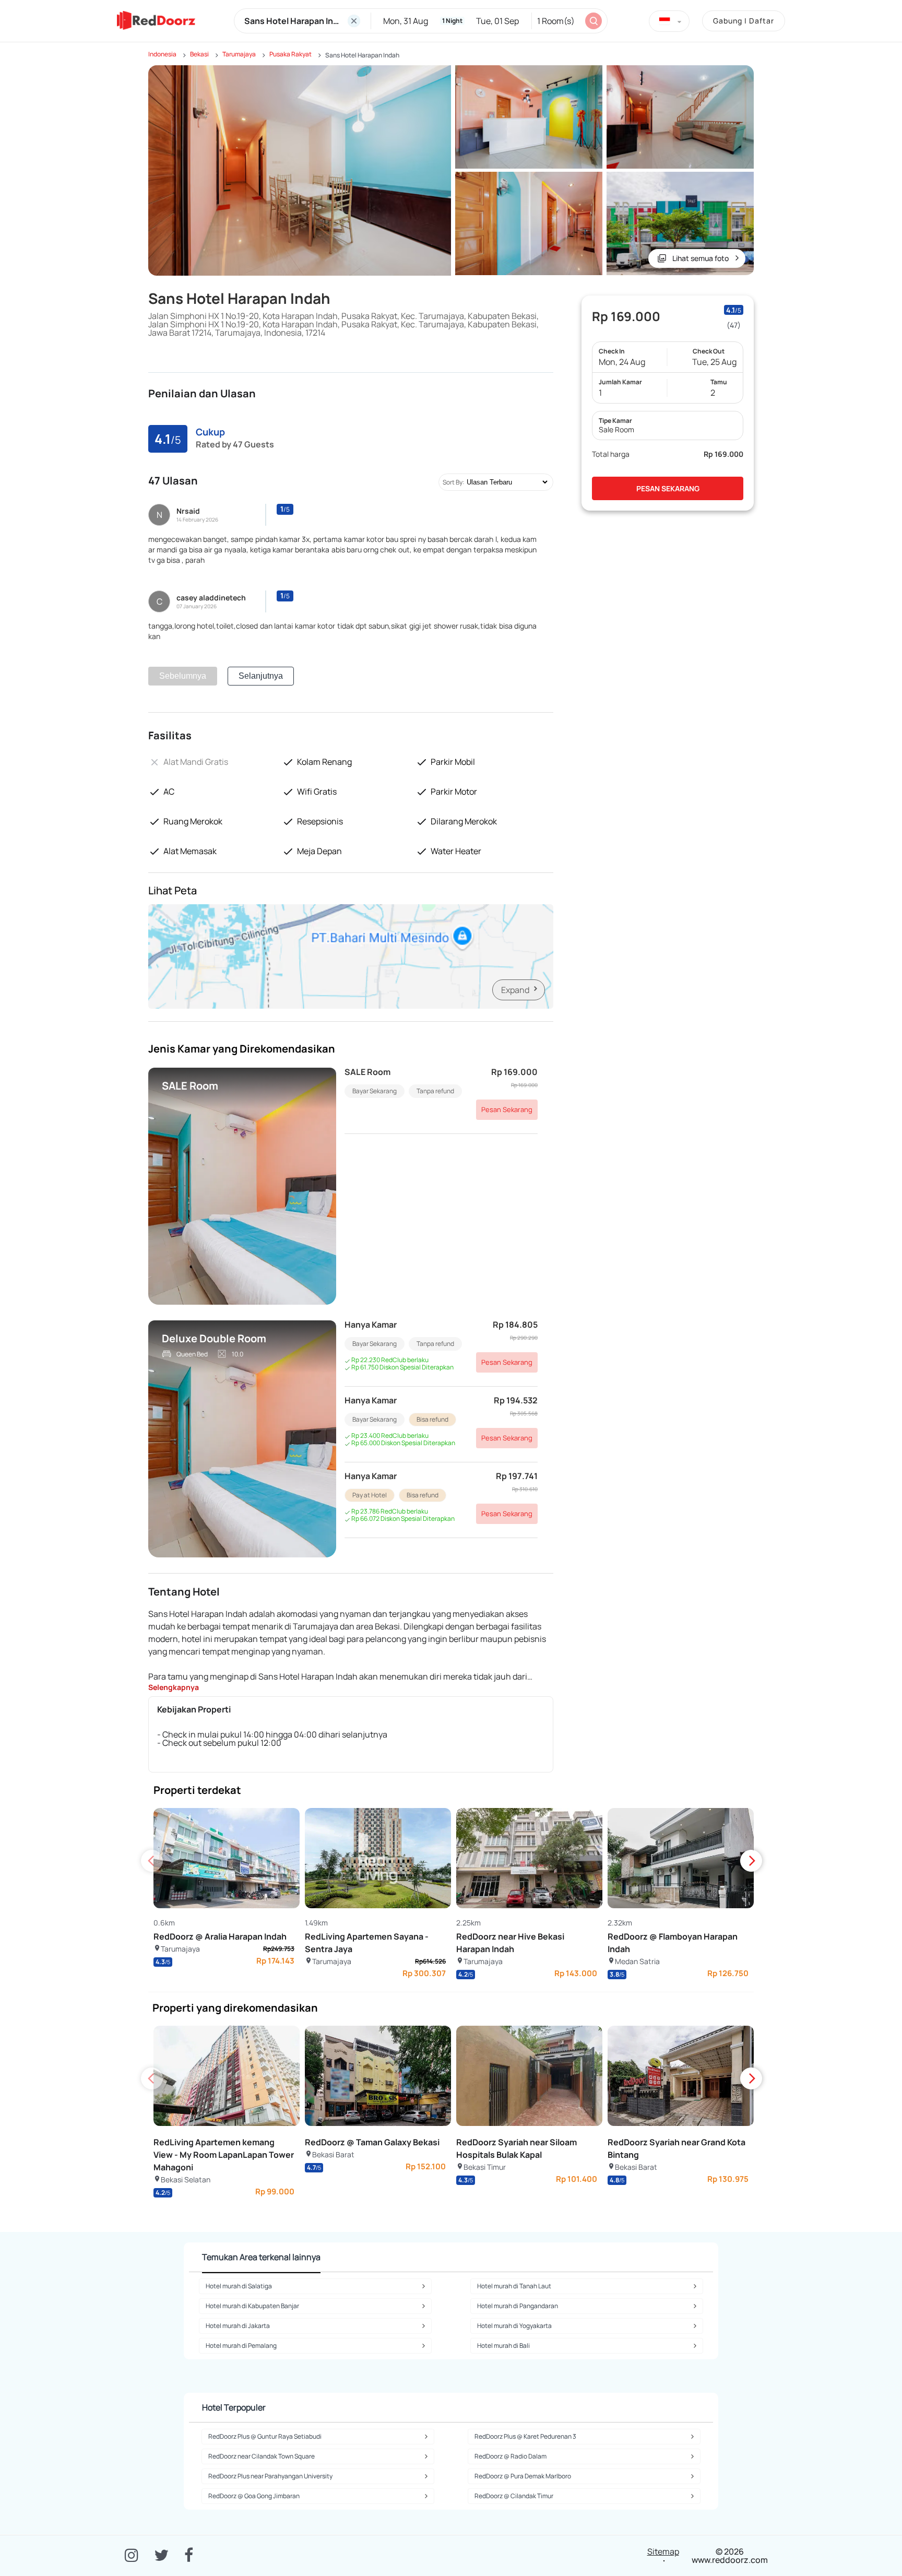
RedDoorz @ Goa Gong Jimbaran (254, 2496)
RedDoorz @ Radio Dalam (511, 2456)
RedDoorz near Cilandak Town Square (262, 2456)
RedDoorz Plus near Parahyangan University (270, 2476)
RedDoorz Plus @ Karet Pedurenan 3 (525, 2436)
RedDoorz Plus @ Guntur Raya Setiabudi (265, 2436)
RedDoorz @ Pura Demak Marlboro (523, 2476)
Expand (515, 990)
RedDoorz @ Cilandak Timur (514, 2496)
